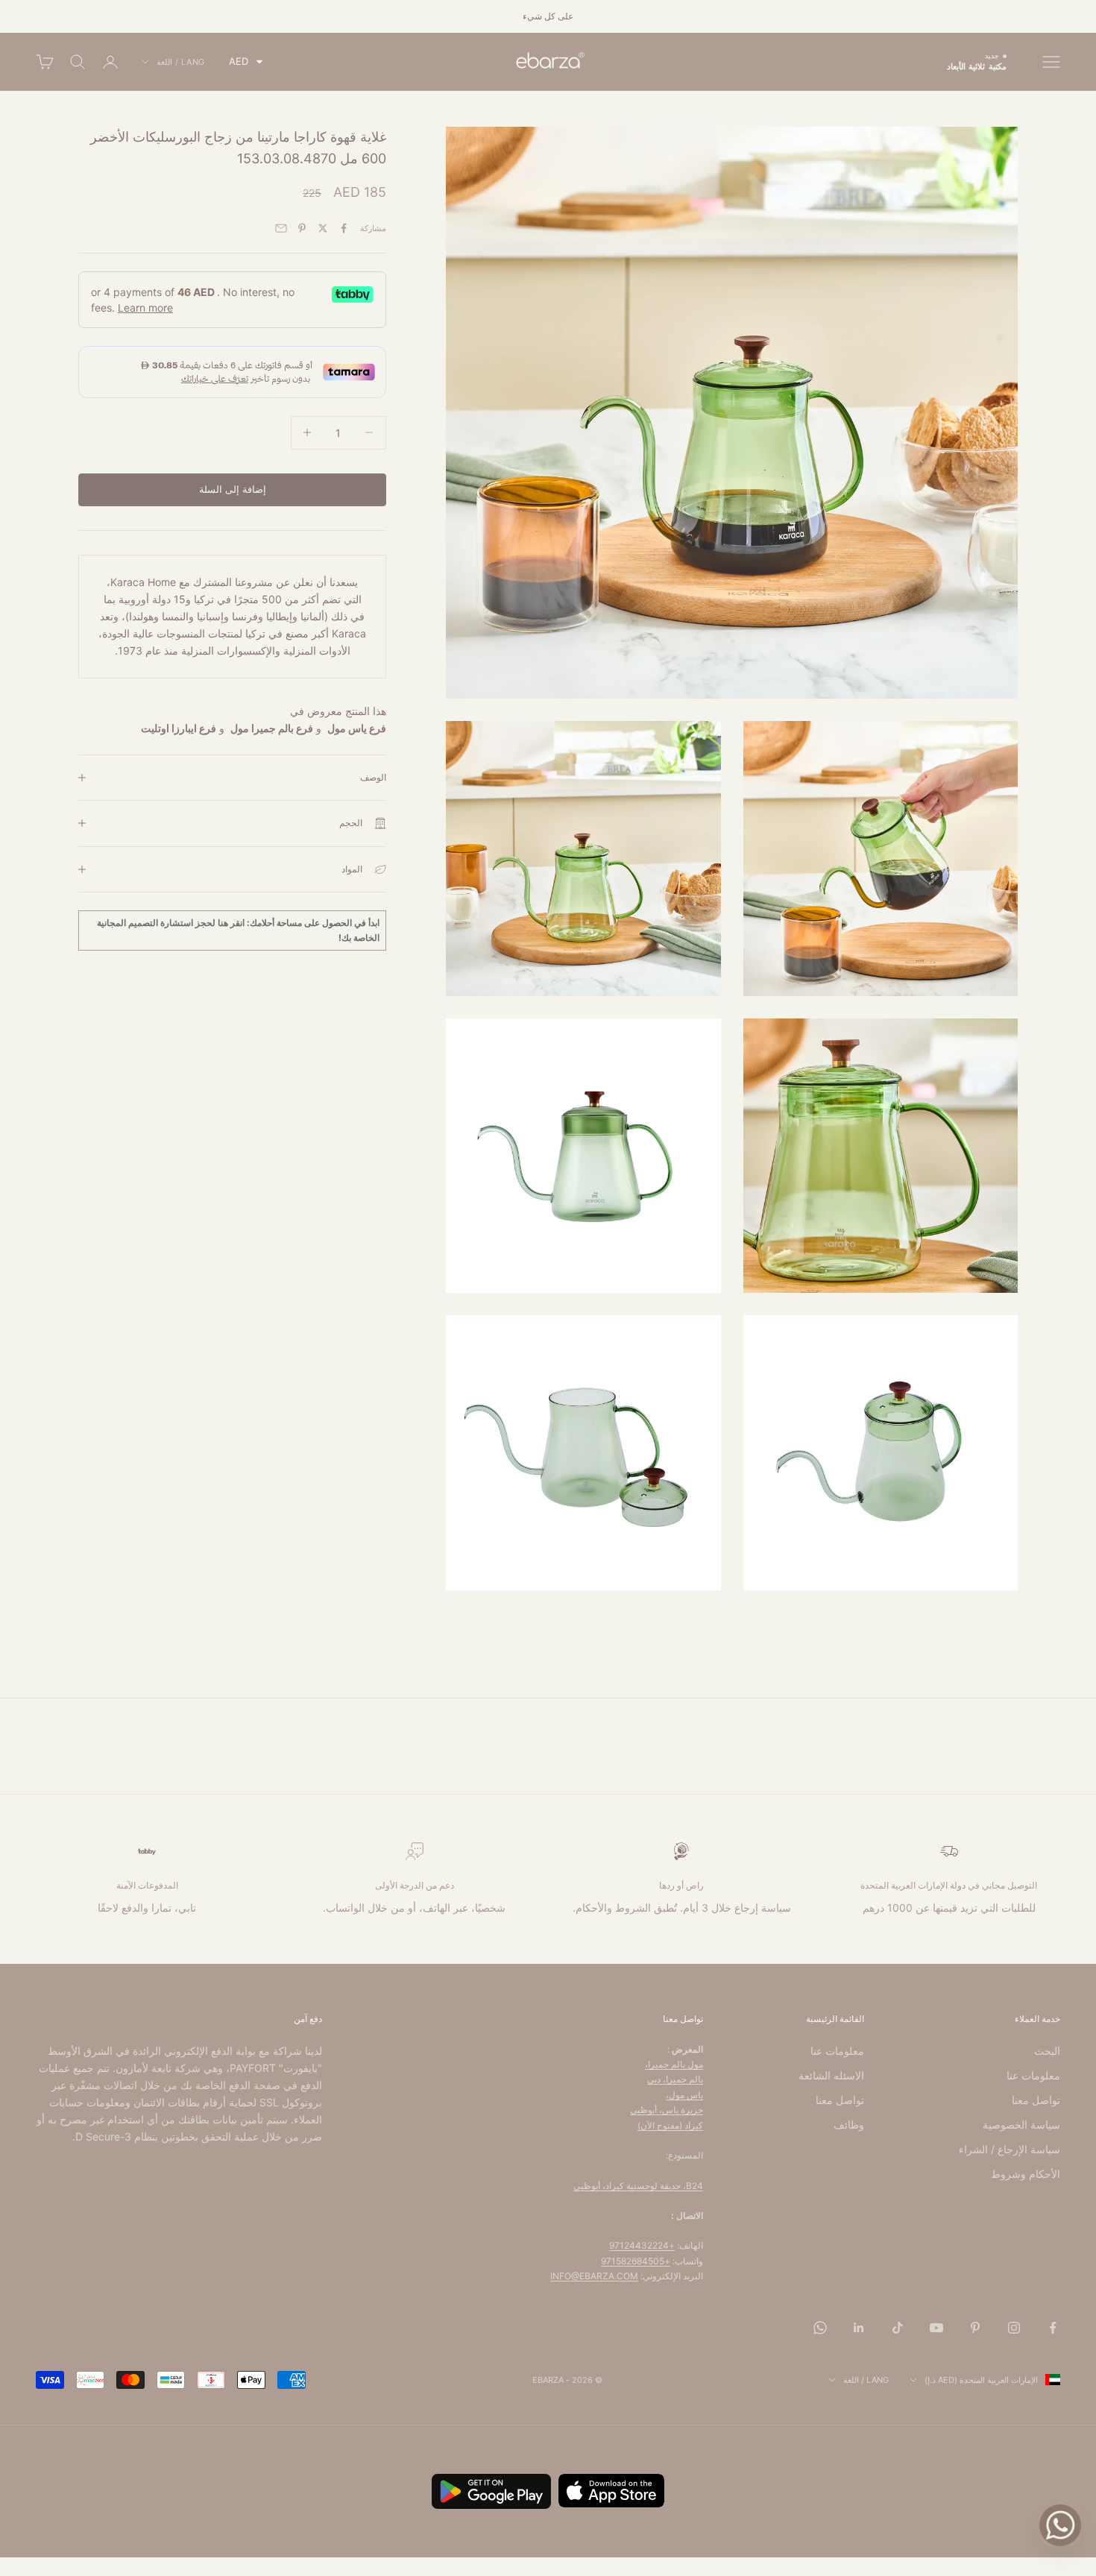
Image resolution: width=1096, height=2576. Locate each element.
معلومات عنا (1033, 2075)
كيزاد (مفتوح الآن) (670, 2125)
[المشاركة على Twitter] (323, 228)
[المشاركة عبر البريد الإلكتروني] (281, 228)
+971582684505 (636, 2261)
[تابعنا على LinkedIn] (859, 2328)
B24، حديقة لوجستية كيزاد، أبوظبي (638, 2186)
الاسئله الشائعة (831, 2075)
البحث (1047, 2051)
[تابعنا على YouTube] (936, 2328)
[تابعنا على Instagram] (1014, 2328)
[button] (246, 62)
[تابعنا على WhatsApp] (820, 2328)
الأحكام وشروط (1026, 2174)
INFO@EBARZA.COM (594, 2276)
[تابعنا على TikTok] (898, 2328)
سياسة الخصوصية (1021, 2125)
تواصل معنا (1036, 2100)
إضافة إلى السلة (233, 489)
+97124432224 (642, 2245)
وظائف (849, 2125)
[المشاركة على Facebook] (344, 228)
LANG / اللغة (181, 62)
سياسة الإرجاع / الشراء (1010, 2149)
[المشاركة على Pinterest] (302, 228)
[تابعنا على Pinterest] (975, 2328)
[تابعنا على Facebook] (1053, 2328)
